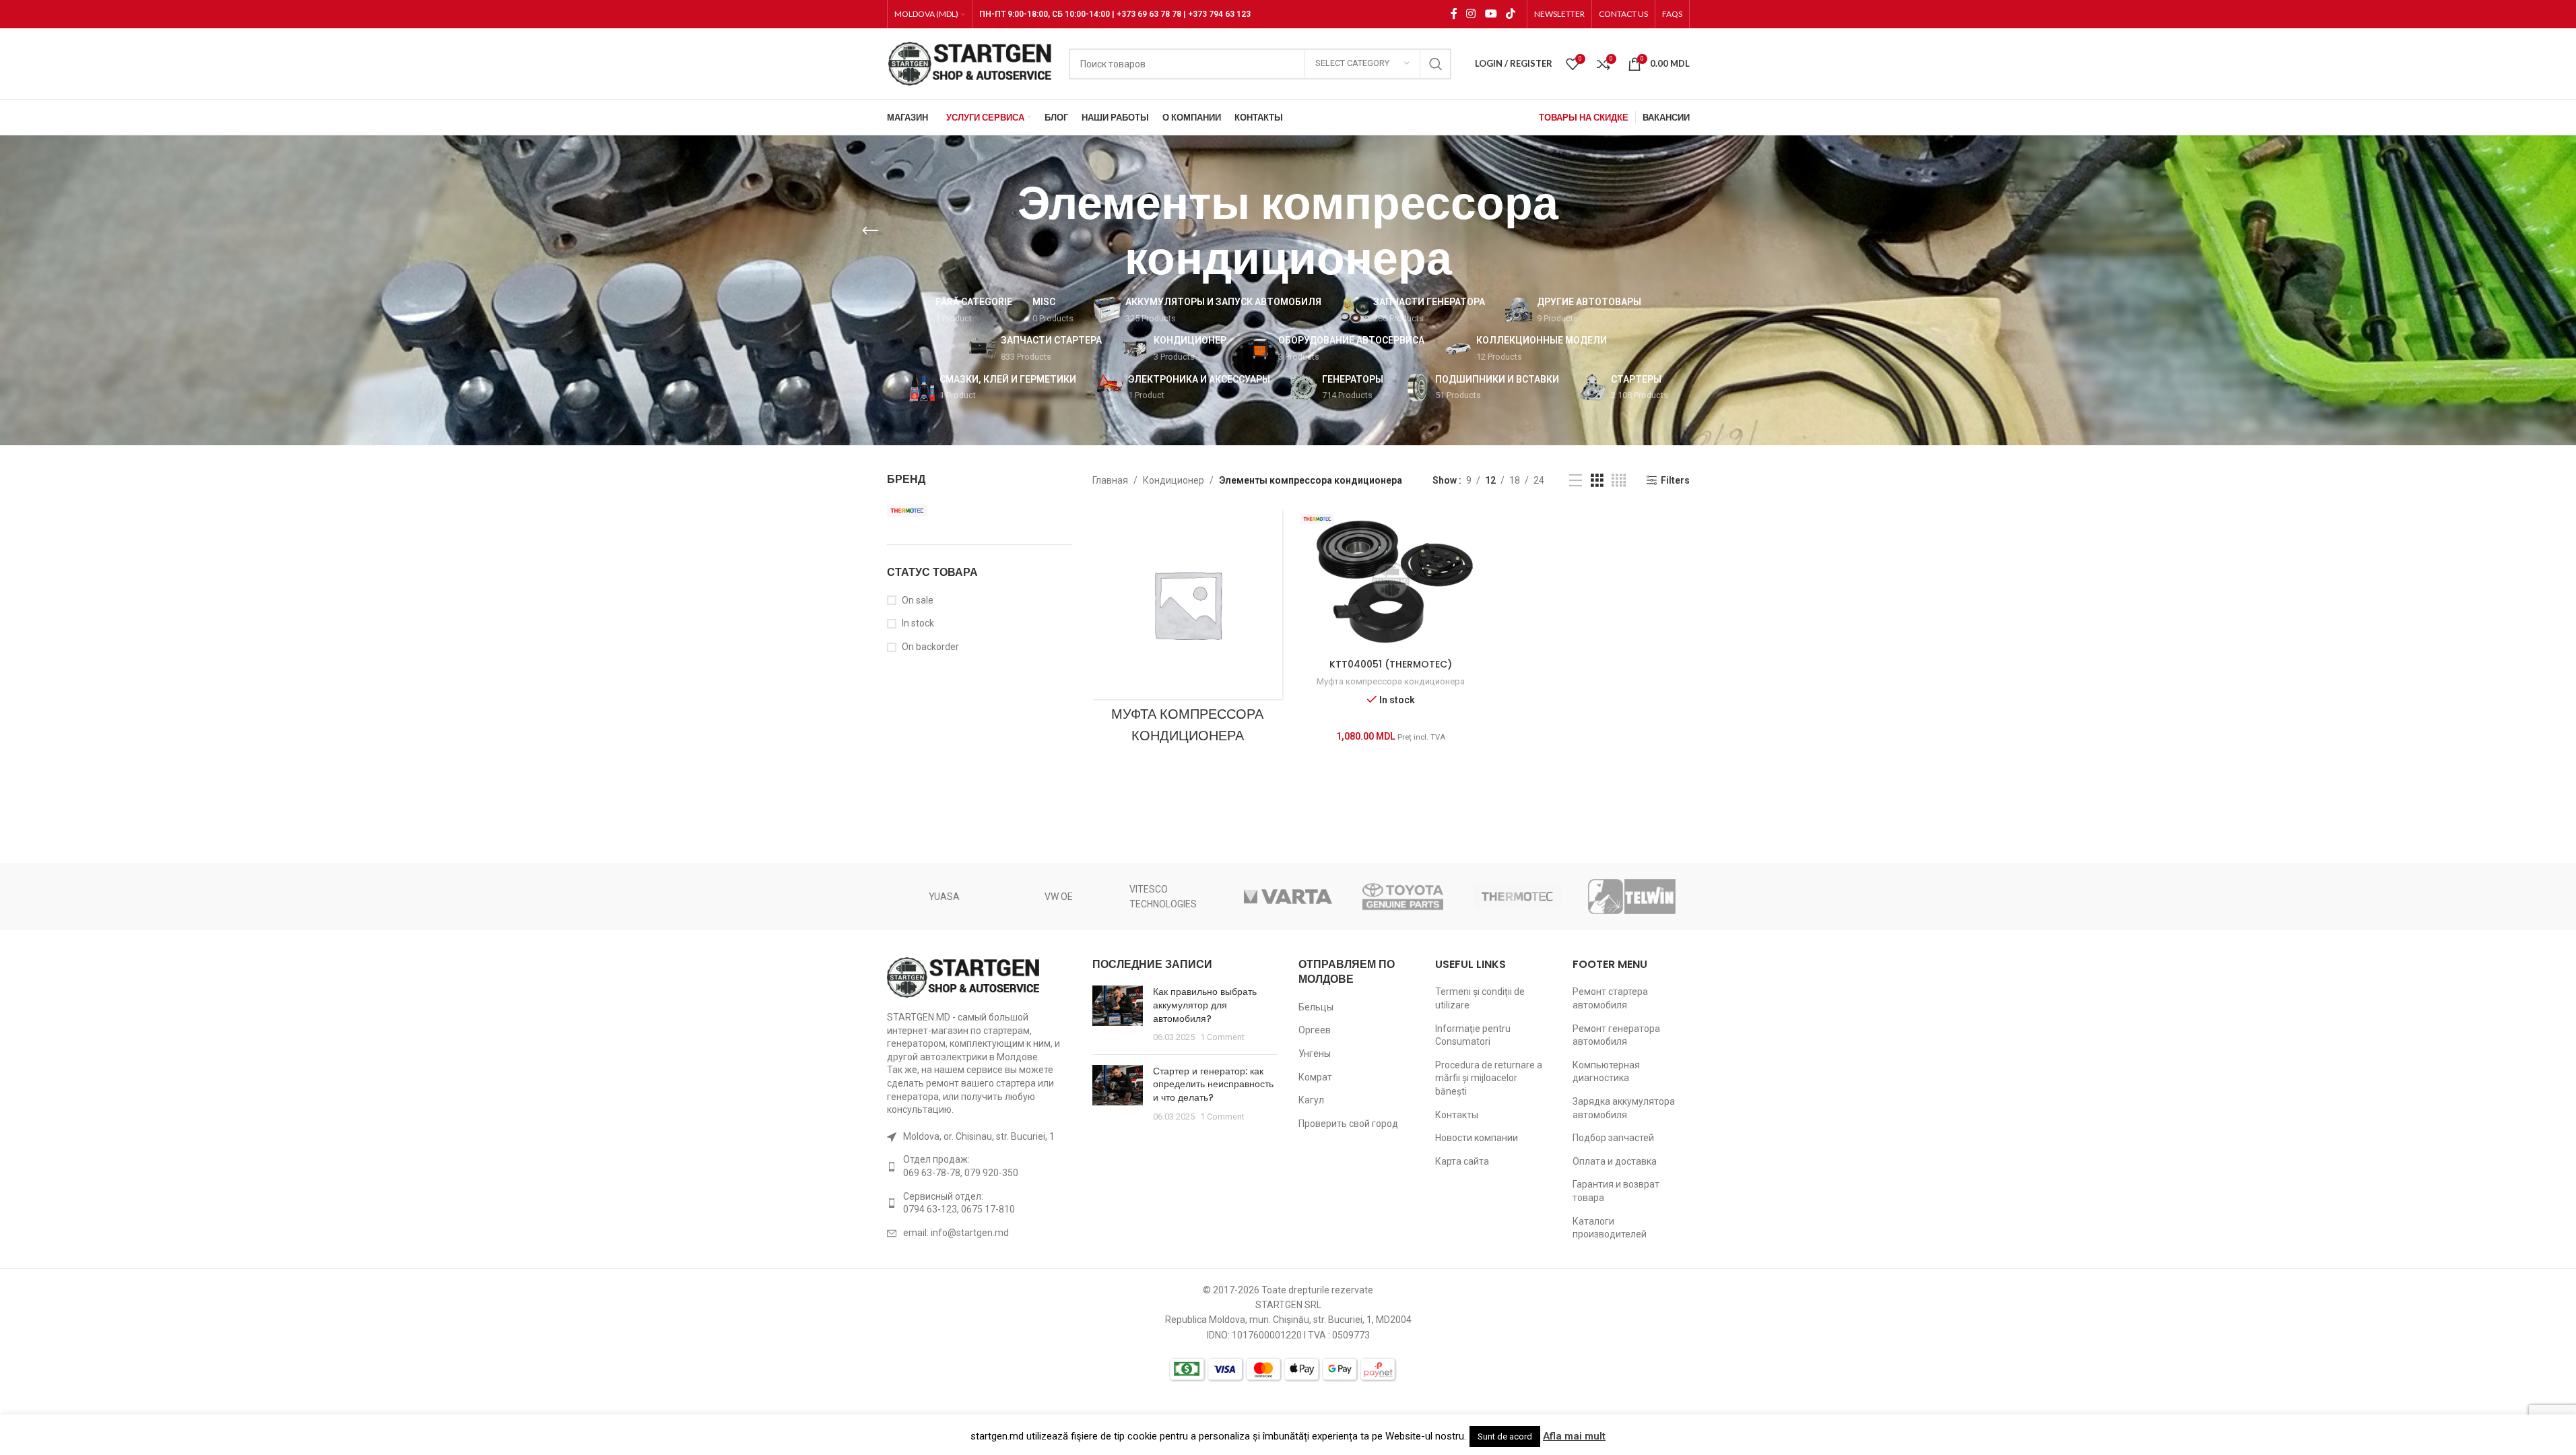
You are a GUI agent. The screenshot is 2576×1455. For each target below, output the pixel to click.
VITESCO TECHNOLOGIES (1163, 897)
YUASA (944, 897)
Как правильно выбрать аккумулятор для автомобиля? (1205, 1005)
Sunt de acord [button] (1505, 1436)
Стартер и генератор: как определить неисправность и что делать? (1213, 1084)
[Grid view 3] (1597, 481)
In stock (918, 623)
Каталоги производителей (1610, 1228)
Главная (1110, 480)
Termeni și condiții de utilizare (1480, 998)
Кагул (1311, 1100)
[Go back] (870, 231)
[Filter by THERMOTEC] (931, 511)
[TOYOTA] (1403, 897)
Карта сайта (1462, 1161)
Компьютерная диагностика (1606, 1072)
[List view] (1576, 481)
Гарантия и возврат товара (1616, 1191)
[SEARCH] (1436, 64)
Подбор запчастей (1613, 1138)
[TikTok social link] (1510, 14)
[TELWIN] (1632, 897)
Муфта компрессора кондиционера (1391, 681)
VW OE (1059, 897)
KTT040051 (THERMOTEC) (1391, 664)
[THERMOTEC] (1517, 897)
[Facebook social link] (1454, 14)
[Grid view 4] (1619, 481)
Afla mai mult (1574, 1436)
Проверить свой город (1348, 1124)
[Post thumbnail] (1118, 1014)
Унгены (1315, 1054)
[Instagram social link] (1471, 14)
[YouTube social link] (1491, 14)
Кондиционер (1174, 480)
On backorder (930, 647)
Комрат (1315, 1077)
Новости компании (1477, 1138)
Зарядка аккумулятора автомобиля (1624, 1108)
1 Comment (1222, 1037)
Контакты (1457, 1115)
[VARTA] (1288, 897)
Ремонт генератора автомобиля (1616, 1035)
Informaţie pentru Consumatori (1473, 1035)
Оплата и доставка (1615, 1161)
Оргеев (1315, 1030)
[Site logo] (971, 63)
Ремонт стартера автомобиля (1610, 998)
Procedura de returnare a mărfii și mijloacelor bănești (1489, 1078)
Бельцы (1316, 1007)
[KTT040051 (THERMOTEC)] (1391, 581)
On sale (918, 600)
